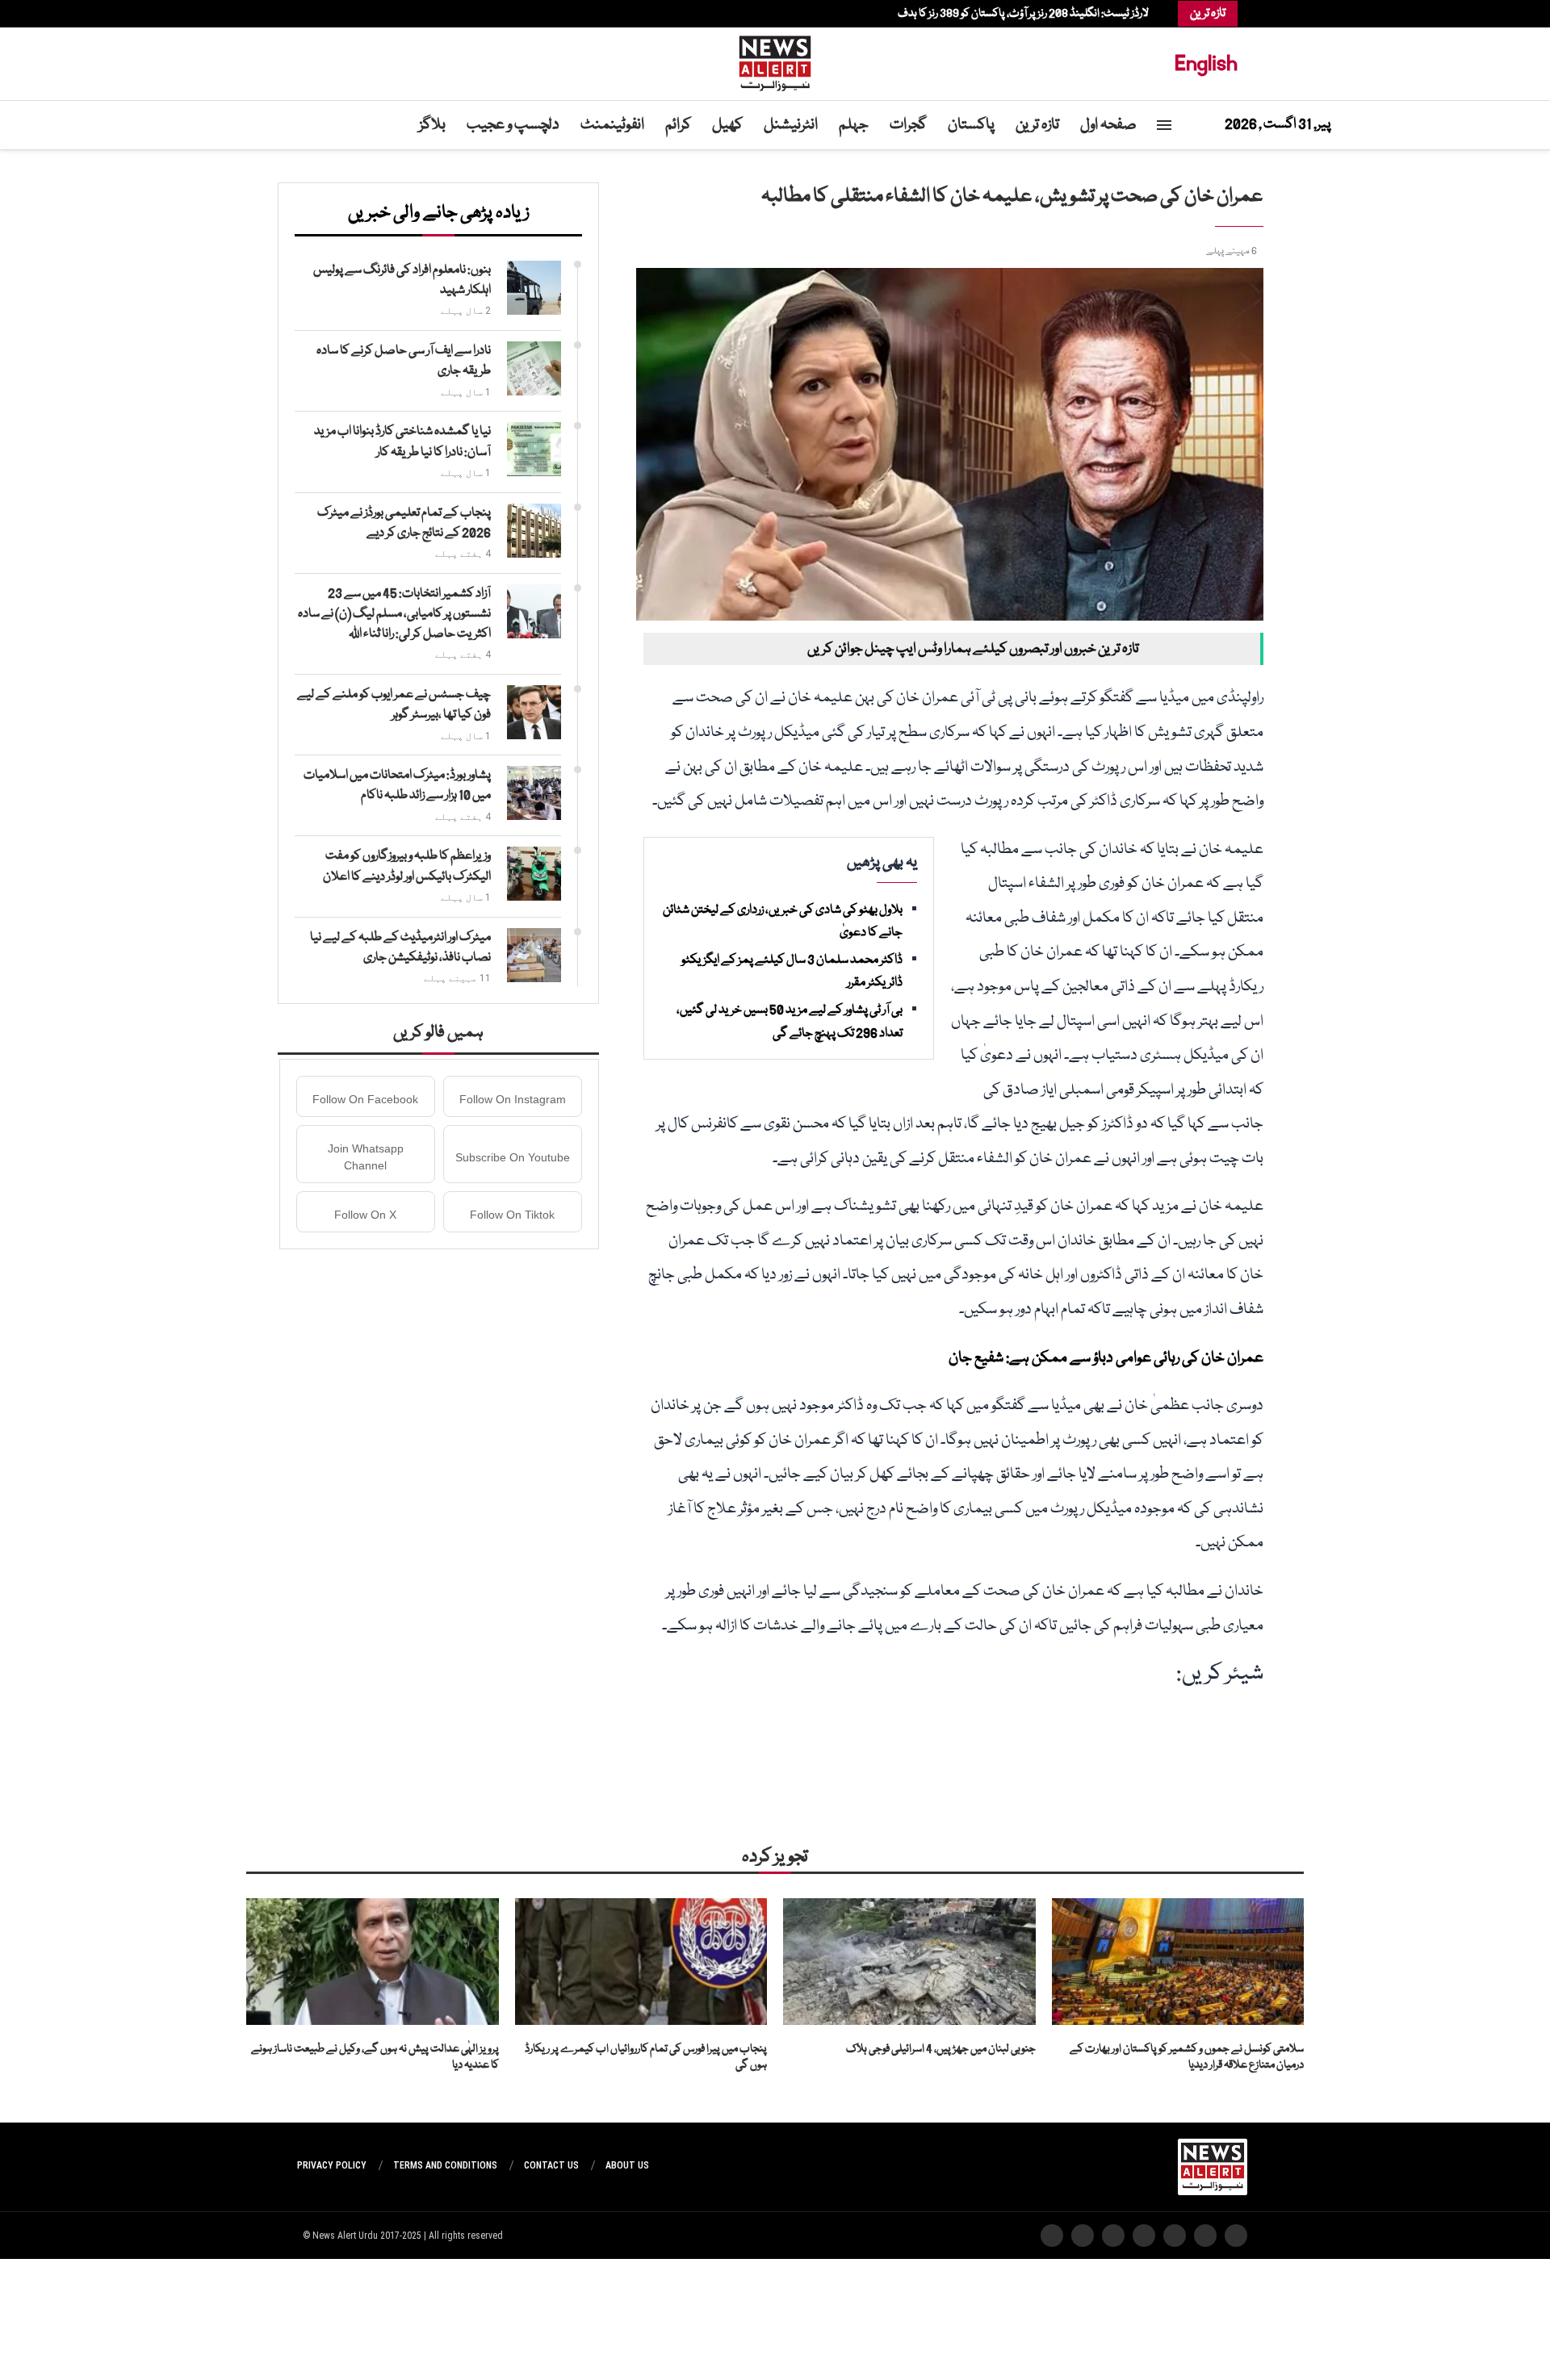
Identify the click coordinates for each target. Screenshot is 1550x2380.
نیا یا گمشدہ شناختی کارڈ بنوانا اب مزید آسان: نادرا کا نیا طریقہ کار (402, 442)
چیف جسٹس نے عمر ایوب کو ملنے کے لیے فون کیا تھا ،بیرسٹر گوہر (394, 705)
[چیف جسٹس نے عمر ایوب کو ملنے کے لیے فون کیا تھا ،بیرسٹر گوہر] (534, 712)
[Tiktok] (313, 14)
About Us (627, 2165)
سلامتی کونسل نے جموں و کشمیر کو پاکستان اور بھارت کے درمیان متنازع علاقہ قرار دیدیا (1187, 2058)
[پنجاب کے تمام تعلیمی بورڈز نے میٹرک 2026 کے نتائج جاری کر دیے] (534, 531)
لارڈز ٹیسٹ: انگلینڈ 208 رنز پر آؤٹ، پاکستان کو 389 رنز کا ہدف (1023, 14)
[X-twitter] (1205, 2236)
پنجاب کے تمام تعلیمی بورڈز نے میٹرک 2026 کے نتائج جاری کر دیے (404, 523)
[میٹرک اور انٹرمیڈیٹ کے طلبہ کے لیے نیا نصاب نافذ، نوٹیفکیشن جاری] (534, 955)
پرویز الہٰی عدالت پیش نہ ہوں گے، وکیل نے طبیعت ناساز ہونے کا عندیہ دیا (375, 2058)
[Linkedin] (337, 14)
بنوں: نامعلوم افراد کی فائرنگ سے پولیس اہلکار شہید (402, 280)
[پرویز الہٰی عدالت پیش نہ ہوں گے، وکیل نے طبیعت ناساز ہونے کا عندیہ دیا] (373, 1961)
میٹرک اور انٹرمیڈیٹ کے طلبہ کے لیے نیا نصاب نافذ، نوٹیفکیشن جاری (400, 948)
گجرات (908, 125)
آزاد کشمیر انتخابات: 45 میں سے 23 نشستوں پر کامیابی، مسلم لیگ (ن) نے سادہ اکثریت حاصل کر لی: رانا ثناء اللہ (394, 614)
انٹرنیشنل (791, 125)
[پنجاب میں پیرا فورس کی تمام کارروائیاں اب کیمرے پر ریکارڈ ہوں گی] (641, 1961)
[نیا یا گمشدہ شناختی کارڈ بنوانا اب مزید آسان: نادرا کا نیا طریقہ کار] (534, 449)
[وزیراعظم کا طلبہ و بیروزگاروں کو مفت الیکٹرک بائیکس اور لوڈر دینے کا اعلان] (534, 874)
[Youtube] (329, 14)
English (1206, 63)
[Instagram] (346, 14)
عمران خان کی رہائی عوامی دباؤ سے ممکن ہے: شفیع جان (1106, 1358)
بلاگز (432, 125)
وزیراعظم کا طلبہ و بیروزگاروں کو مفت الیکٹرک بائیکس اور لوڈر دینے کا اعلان (407, 866)
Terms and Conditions (445, 2165)
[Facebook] (362, 14)
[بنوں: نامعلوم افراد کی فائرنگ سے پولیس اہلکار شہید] (534, 288)
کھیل (727, 125)
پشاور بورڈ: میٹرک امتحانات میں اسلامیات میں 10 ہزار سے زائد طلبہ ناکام (397, 786)
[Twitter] (354, 14)
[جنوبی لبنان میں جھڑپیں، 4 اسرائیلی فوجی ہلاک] (909, 1961)
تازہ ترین (1037, 125)
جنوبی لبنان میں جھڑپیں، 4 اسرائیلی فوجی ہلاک (941, 2049)
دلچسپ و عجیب (513, 125)
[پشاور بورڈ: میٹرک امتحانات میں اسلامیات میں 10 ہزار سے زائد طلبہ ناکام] (534, 793)
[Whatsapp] (321, 14)
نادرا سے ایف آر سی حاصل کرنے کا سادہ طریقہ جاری (404, 361)
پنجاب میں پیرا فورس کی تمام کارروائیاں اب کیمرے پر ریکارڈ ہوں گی (646, 2058)
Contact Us (551, 2165)
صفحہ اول (1108, 125)
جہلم (854, 125)
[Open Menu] (1164, 125)
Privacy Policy (332, 2165)
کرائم (678, 125)
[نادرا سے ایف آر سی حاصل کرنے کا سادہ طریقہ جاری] (534, 368)
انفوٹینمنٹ (612, 125)
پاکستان (971, 125)
